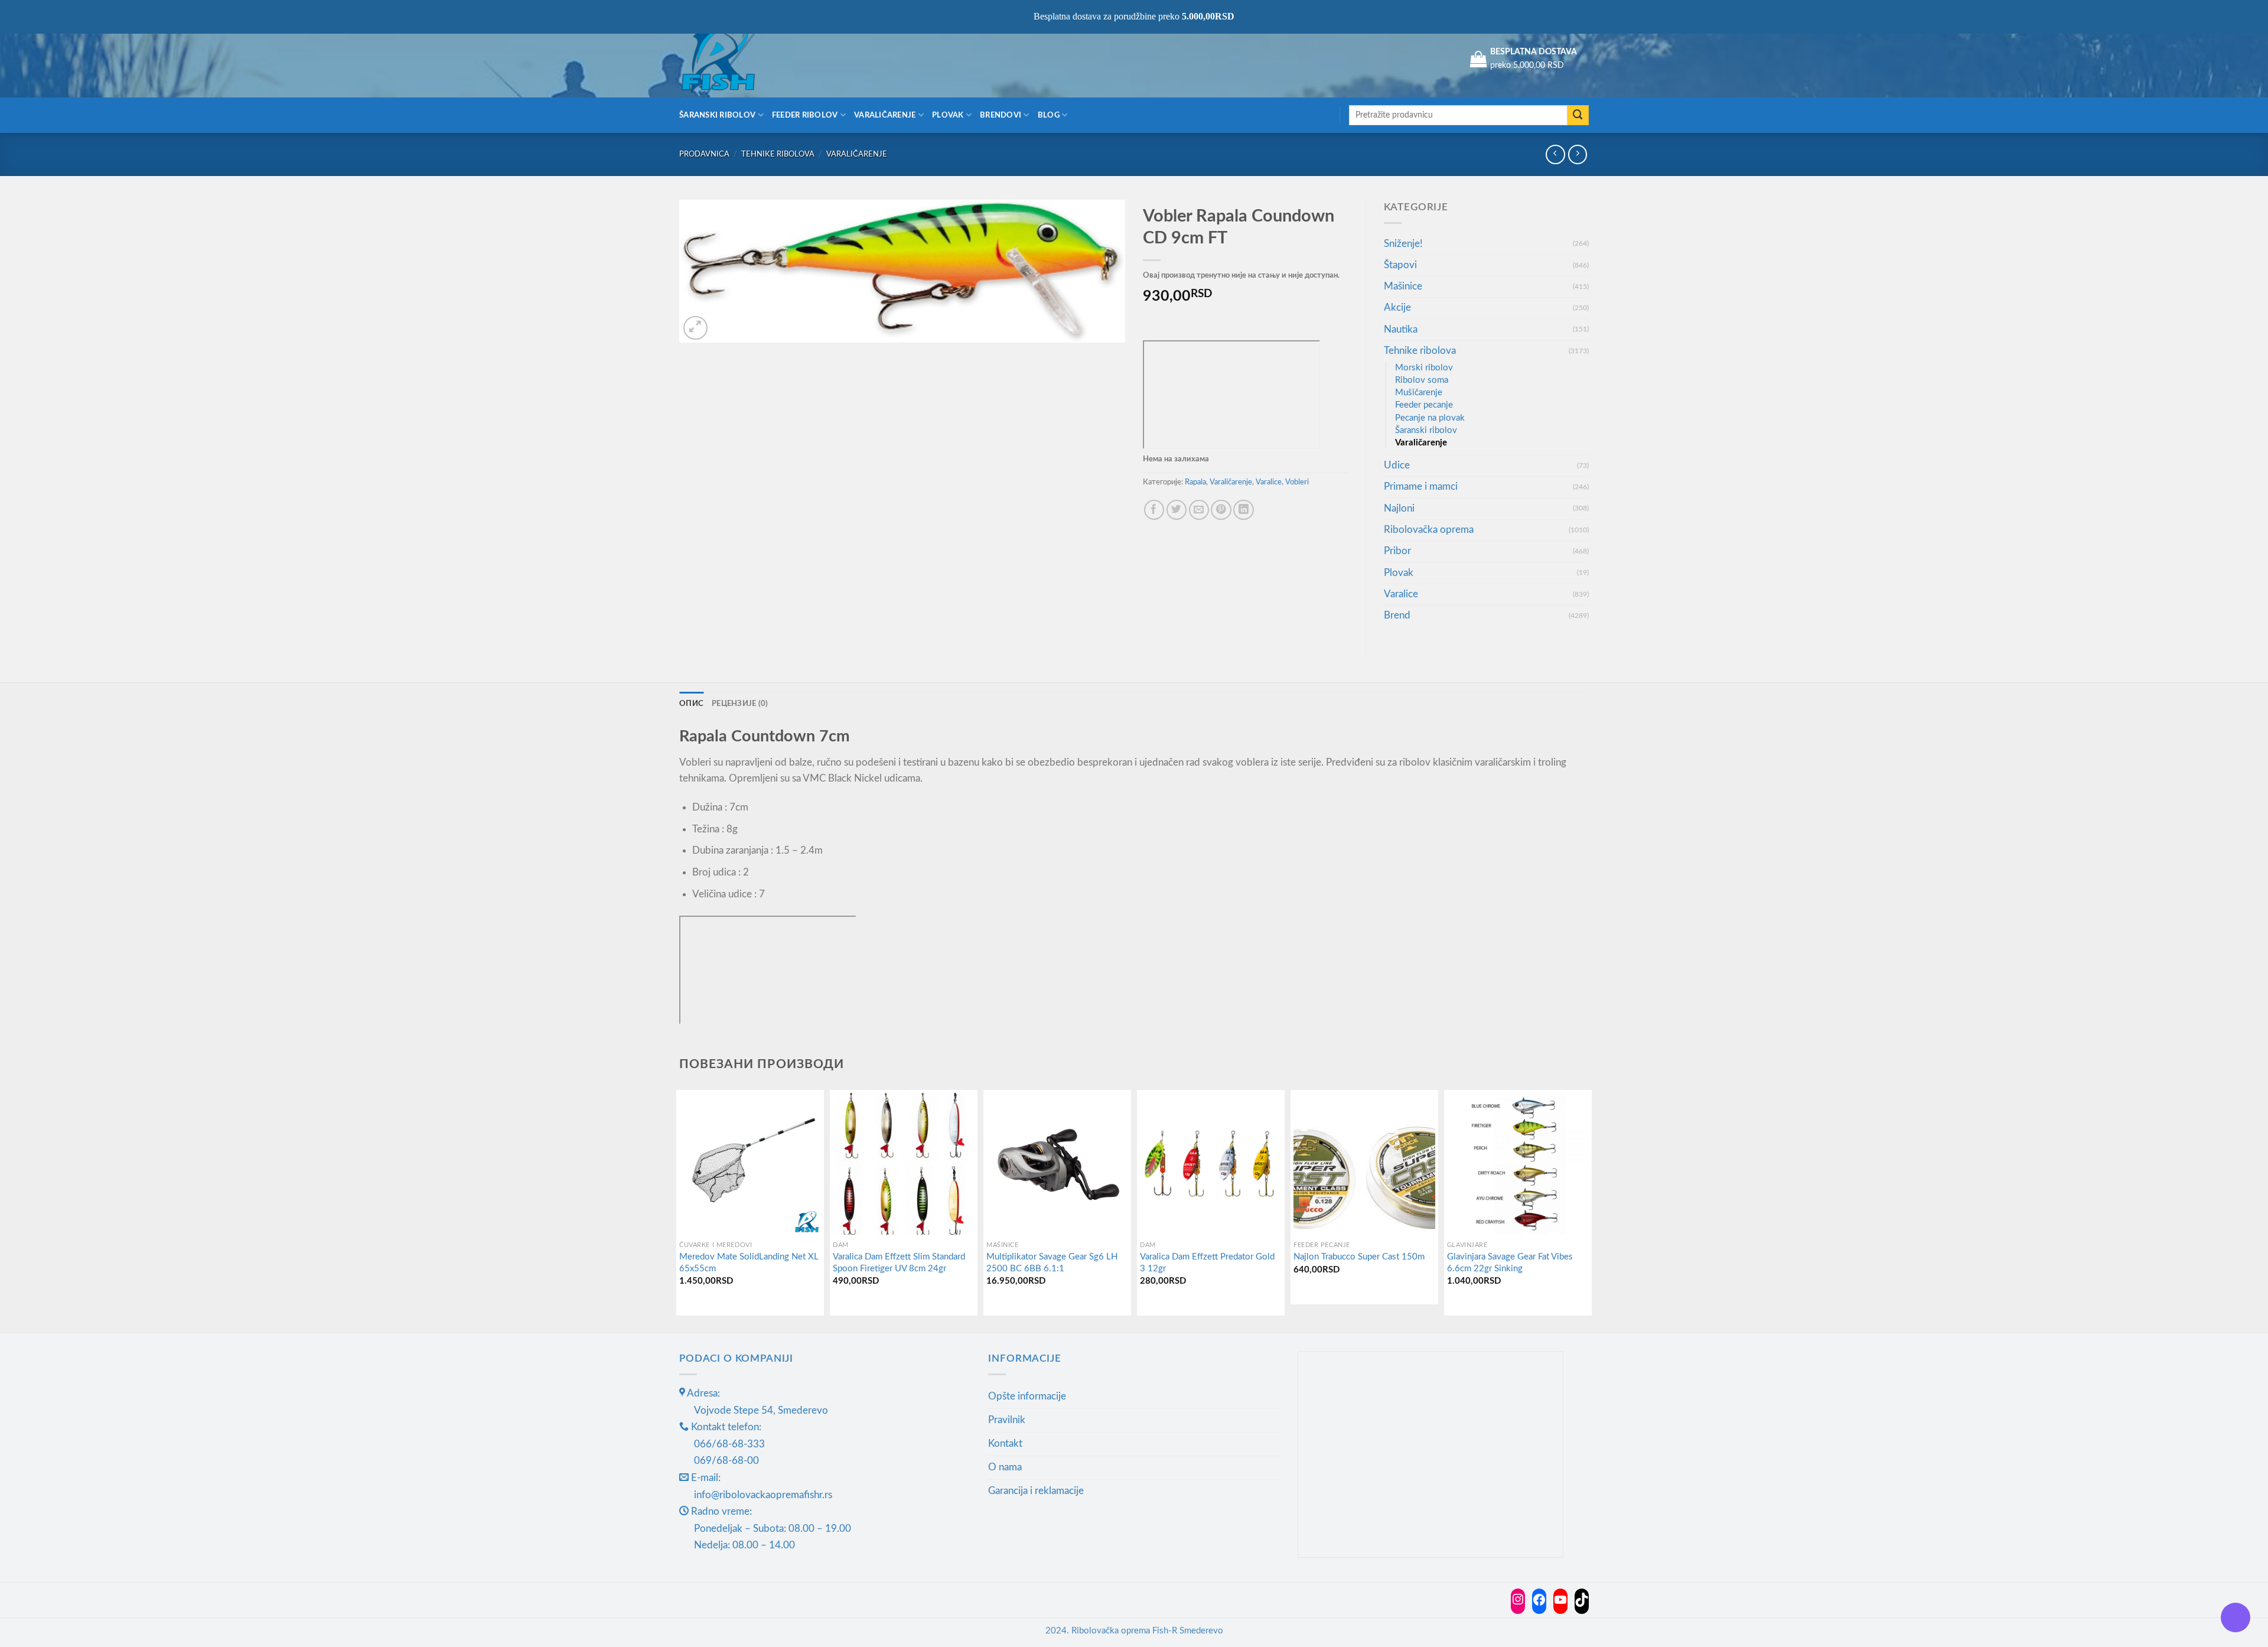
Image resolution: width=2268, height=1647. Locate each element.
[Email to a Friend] (1199, 510)
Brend (1397, 615)
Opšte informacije (1027, 1396)
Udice (1397, 465)
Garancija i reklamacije (1036, 1491)
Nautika (1401, 329)
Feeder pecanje (1424, 405)
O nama (1005, 1467)
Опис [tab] (691, 704)
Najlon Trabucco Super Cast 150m (1359, 1257)
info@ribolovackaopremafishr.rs (763, 1495)
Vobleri (1297, 482)
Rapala (1195, 482)
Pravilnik (1007, 1420)
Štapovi (1400, 265)
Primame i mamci (1421, 486)
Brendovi (1001, 115)
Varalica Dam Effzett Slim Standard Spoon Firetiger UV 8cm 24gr (899, 1263)
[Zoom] (695, 328)
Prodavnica (704, 154)
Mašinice (1403, 286)
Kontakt (1005, 1443)
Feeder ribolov (805, 115)
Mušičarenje (1419, 393)
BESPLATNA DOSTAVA (1534, 52)
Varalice (1269, 482)
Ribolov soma (1422, 380)
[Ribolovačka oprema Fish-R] (738, 59)
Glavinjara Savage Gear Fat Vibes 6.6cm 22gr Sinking (1510, 1263)
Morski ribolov (1424, 368)
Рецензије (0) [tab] (740, 704)
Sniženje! (1403, 244)
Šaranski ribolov (717, 115)
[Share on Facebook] (1154, 510)
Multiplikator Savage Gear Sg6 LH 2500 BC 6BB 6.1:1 (1052, 1263)
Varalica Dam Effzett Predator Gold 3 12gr (1207, 1263)
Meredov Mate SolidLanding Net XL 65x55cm (749, 1263)
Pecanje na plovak (1430, 418)
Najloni (1399, 508)
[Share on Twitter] (1177, 510)
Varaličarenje (885, 115)
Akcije (1397, 307)
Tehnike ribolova (778, 154)
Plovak (948, 115)
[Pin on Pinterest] (1221, 510)
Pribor (1397, 551)
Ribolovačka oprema (1429, 530)
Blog (1049, 115)
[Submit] (1578, 115)
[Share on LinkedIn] (1244, 510)
